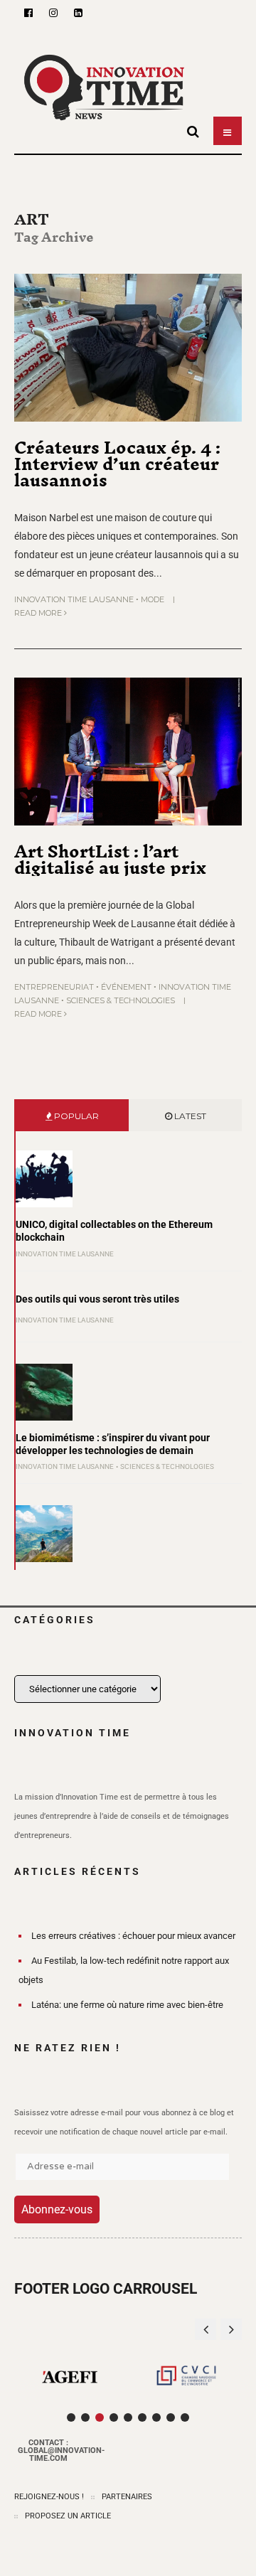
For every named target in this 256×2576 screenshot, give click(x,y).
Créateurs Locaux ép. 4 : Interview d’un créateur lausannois (117, 464)
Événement (126, 987)
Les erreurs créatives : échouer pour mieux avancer (133, 1936)
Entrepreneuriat (54, 987)
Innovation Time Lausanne (74, 599)
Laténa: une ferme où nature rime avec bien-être (127, 2005)
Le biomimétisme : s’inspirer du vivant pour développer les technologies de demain (113, 1444)
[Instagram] (53, 13)
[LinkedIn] (78, 13)
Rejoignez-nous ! (49, 2497)
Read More (39, 613)
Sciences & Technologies (121, 1000)
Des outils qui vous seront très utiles (97, 1299)
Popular (75, 1116)
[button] (231, 2329)
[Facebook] (28, 13)
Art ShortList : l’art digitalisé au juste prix (110, 859)
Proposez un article (68, 2516)
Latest (189, 1116)
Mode (153, 599)
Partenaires (127, 2497)
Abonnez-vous (57, 2209)
